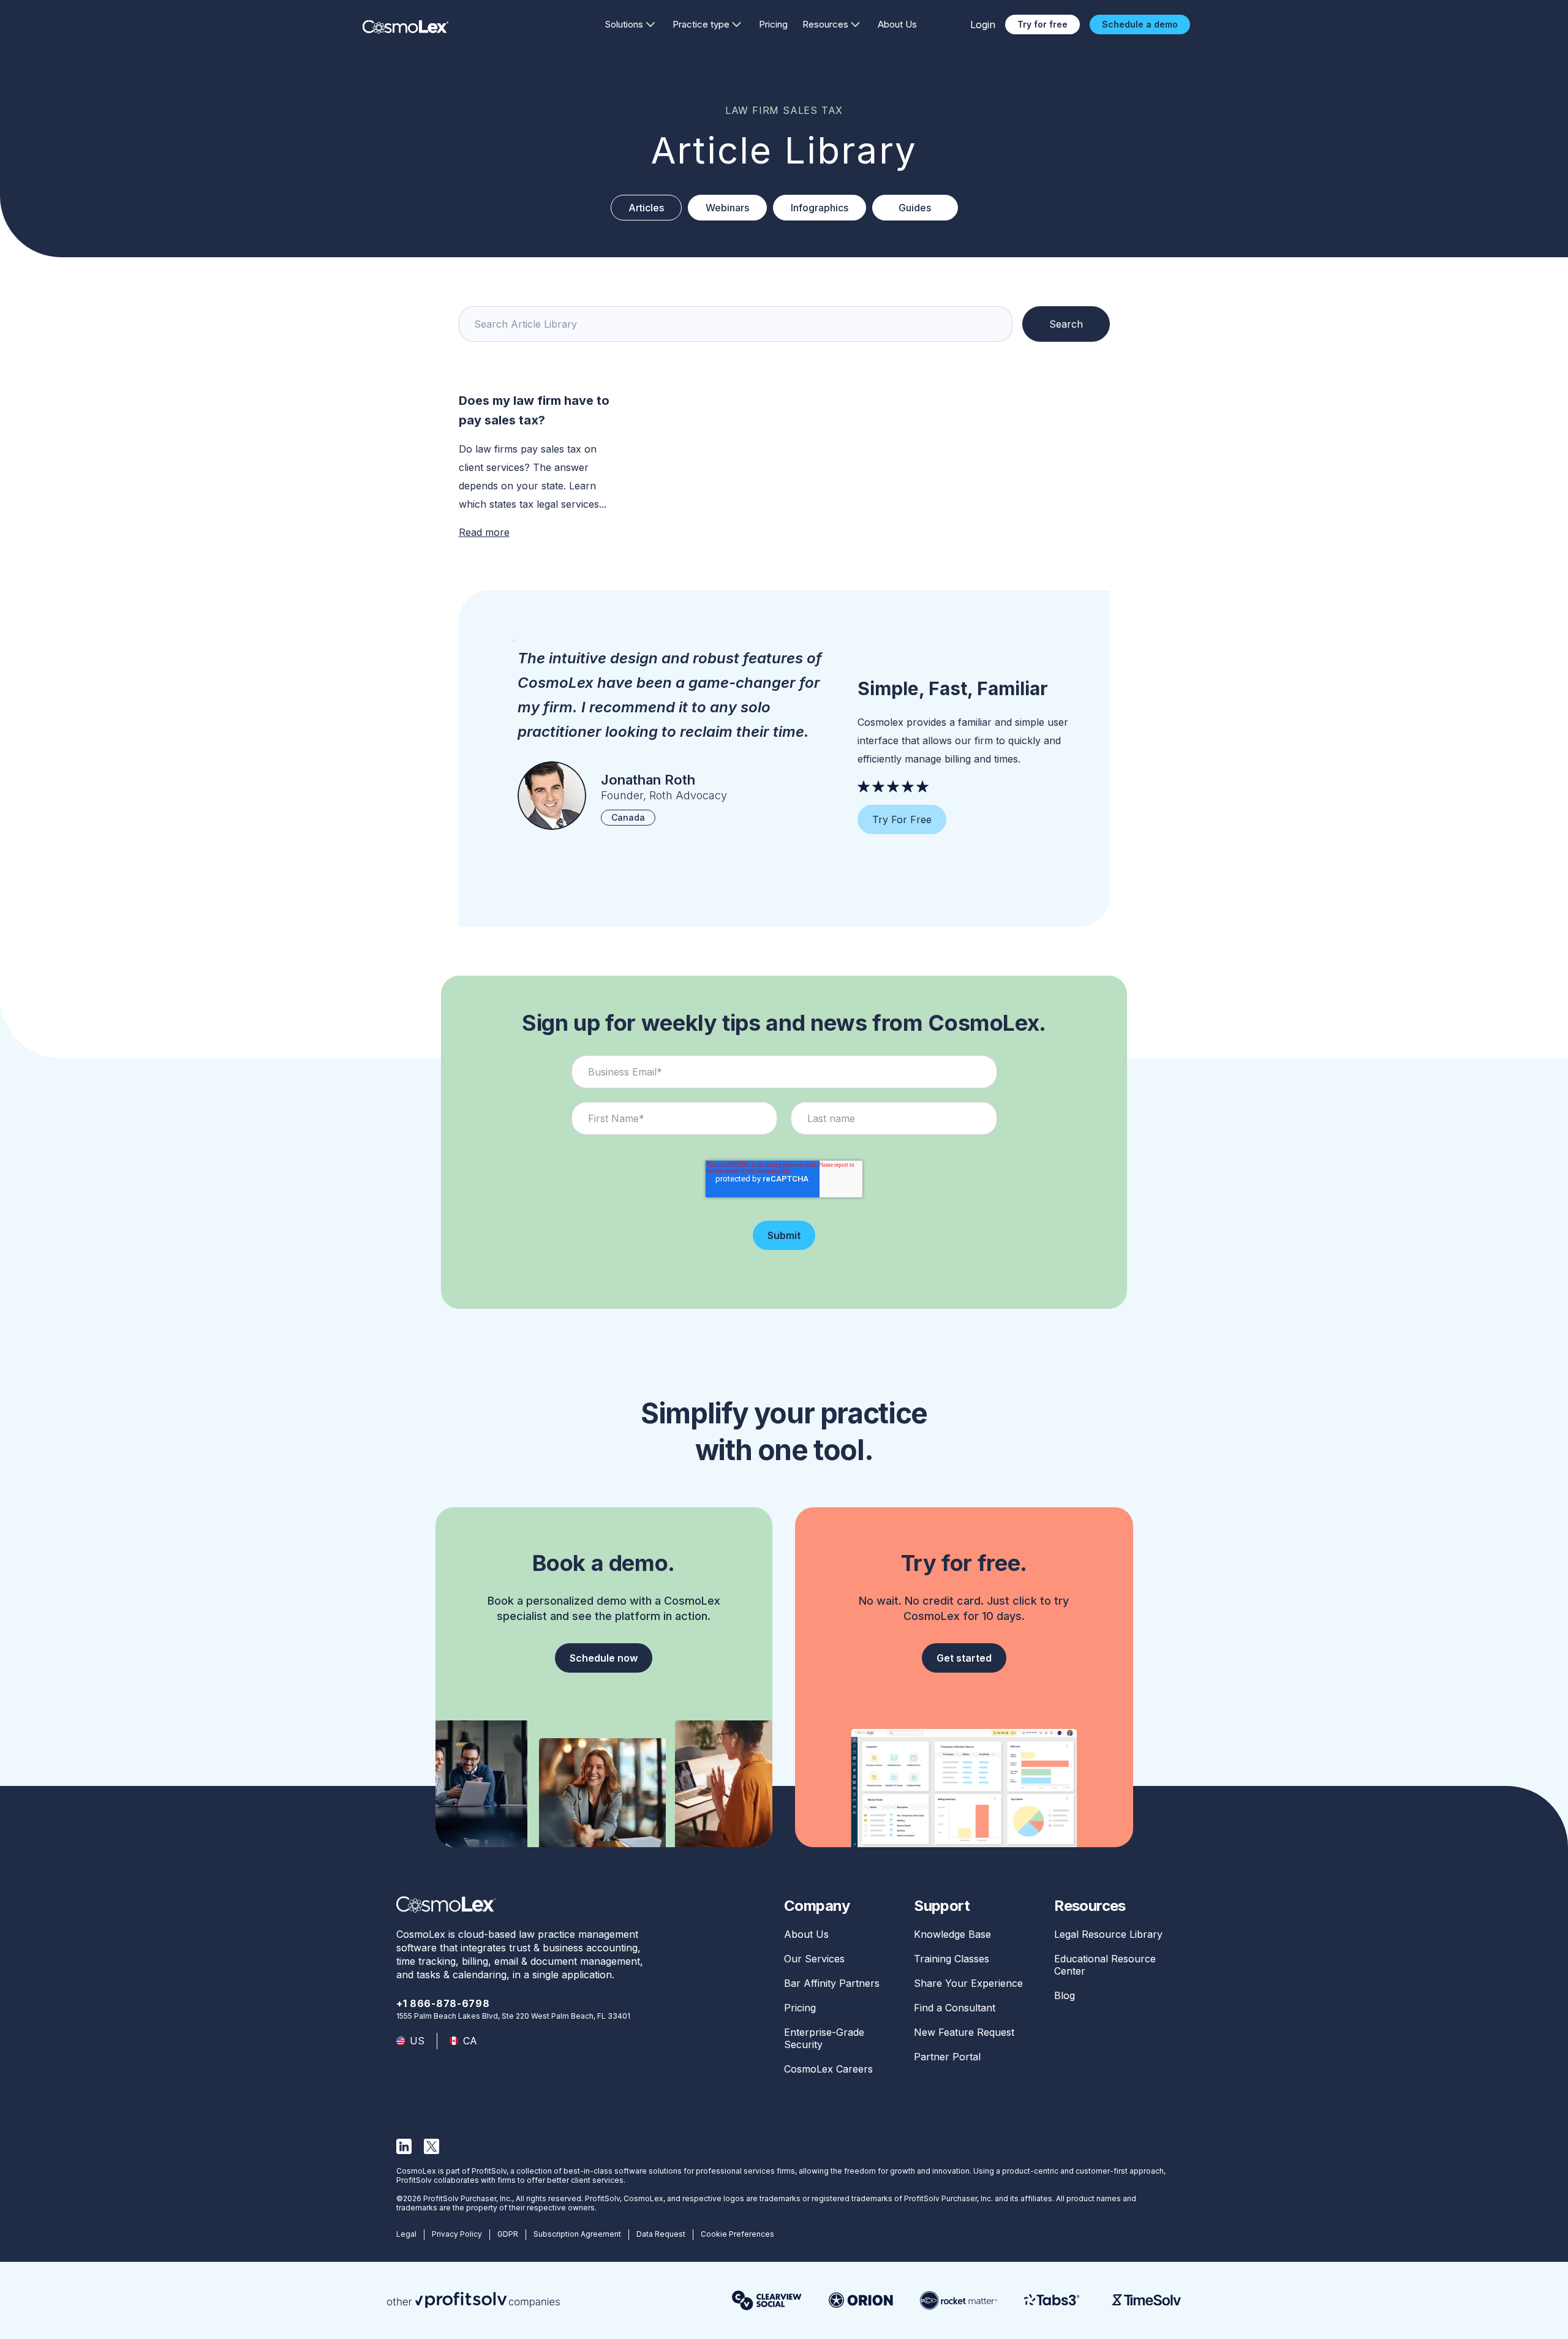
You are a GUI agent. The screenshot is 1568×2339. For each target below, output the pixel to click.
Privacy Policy (457, 2234)
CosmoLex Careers (828, 2069)
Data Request (661, 2234)
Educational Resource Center (1105, 1965)
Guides (915, 208)
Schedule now (604, 1658)
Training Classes (952, 1959)
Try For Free (902, 819)
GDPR (508, 2234)
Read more (484, 532)
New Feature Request (964, 2032)
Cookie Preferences (737, 2234)
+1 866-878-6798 (443, 2003)
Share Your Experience (968, 1983)
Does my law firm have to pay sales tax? (534, 410)
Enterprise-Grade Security (824, 2038)
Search (1066, 324)
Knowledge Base (952, 1934)
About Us (897, 24)
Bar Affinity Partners (832, 1983)
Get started (964, 1658)
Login (983, 24)
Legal (406, 2234)
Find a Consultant (955, 2008)
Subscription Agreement (577, 2234)
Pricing (773, 24)
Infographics (820, 208)
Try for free (1042, 24)
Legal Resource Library (1108, 1934)
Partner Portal (947, 2057)
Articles (646, 208)
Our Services (814, 1959)
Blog (1065, 1995)
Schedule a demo (1140, 24)
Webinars (727, 208)
